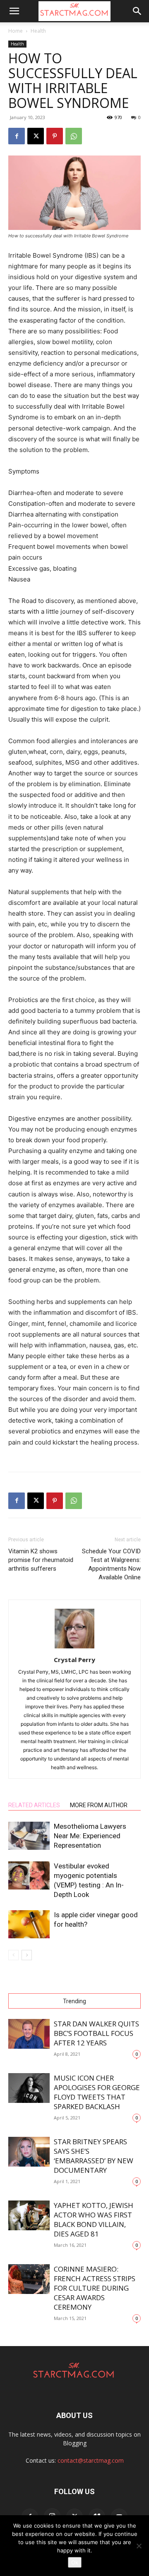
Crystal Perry (74, 1660)
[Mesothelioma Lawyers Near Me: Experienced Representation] (29, 1836)
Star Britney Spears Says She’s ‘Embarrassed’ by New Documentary (94, 2156)
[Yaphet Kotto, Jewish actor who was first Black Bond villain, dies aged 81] (29, 2216)
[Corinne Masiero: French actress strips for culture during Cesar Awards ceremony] (29, 2279)
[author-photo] (74, 1648)
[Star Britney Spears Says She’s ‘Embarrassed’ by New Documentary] (29, 2152)
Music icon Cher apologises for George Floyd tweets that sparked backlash (97, 2092)
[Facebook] (17, 136)
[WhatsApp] (74, 136)
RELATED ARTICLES (34, 1805)
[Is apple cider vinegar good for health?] (29, 1924)
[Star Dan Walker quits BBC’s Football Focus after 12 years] (29, 2034)
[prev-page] (13, 1955)
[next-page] (27, 1955)
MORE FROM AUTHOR (99, 1805)
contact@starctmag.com (91, 2460)
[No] (139, 2546)
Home (16, 31)
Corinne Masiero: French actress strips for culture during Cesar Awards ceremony (95, 2288)
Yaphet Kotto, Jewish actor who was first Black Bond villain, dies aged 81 (94, 2220)
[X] (36, 136)
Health (38, 31)
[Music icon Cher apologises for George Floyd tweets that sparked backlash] (29, 2088)
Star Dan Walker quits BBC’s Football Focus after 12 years (96, 2033)
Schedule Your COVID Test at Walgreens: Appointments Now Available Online (111, 1564)
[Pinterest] (55, 136)
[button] (14, 11)
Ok (75, 2562)
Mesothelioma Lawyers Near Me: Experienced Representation (90, 1836)
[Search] (137, 11)
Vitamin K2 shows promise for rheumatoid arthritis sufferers (41, 1560)
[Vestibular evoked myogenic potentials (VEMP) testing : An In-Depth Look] (29, 1876)
